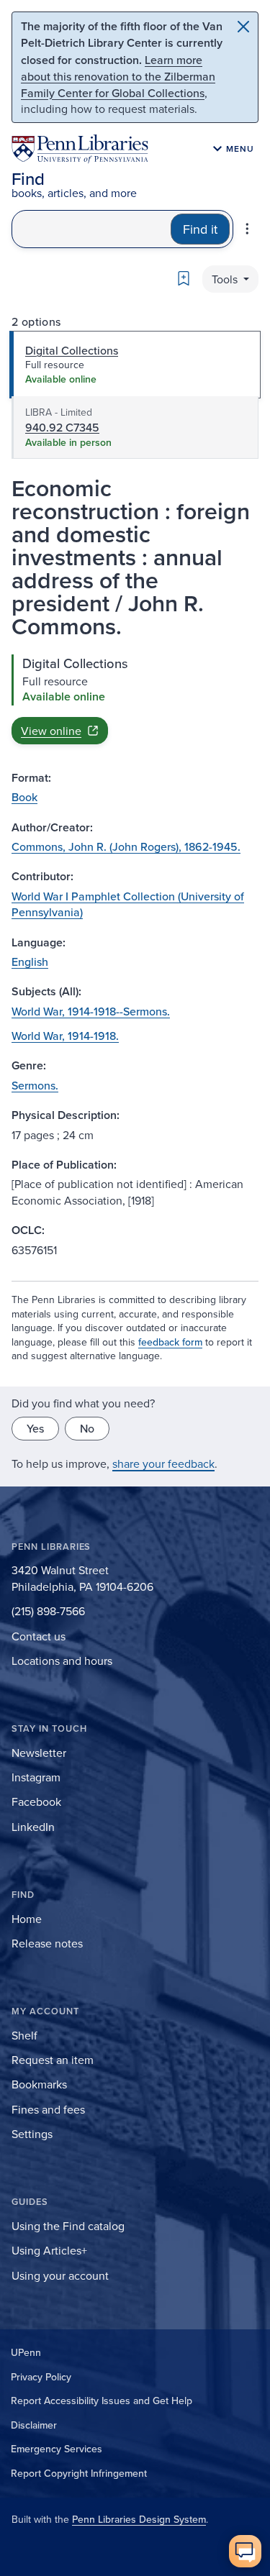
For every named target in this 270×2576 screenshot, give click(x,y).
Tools (226, 279)
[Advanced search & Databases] (247, 229)
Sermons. (35, 1085)
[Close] (243, 27)
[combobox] (91, 229)
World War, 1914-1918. (65, 1036)
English (30, 962)
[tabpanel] (135, 699)
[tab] (135, 365)
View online (51, 731)
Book (24, 797)
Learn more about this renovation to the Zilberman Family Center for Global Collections (118, 76)
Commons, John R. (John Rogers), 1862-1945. (126, 846)
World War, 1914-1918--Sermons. (91, 1011)
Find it (200, 229)
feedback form (170, 1342)
